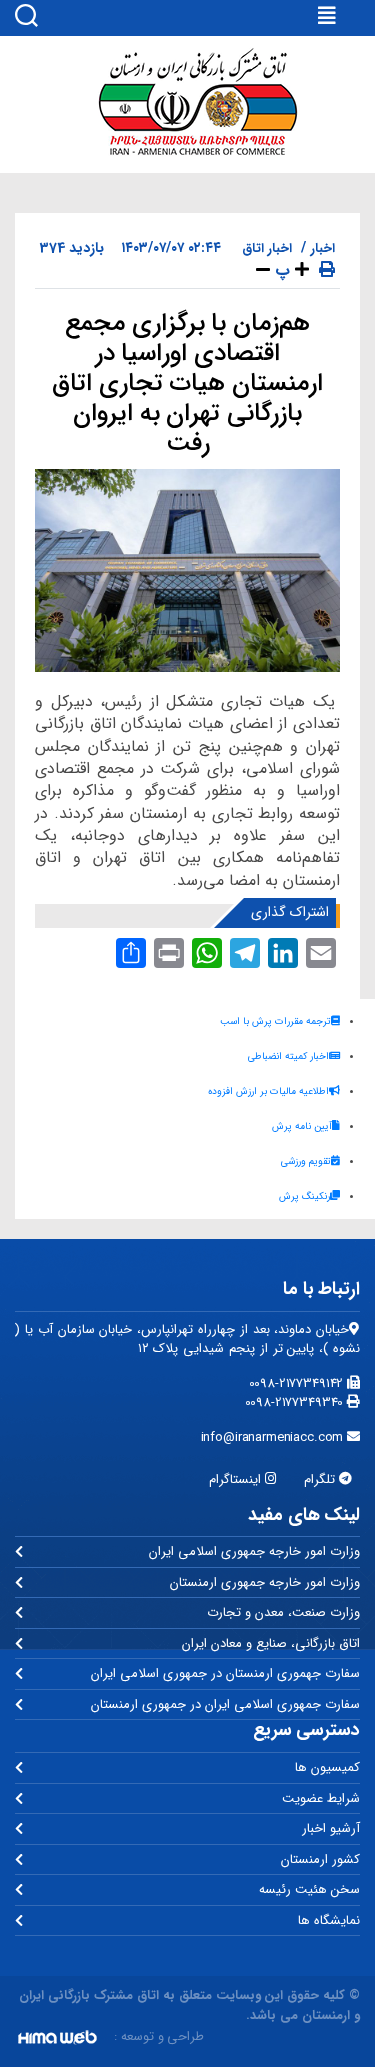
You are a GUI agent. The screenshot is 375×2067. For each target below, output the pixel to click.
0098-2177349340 (296, 1402)
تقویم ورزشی (306, 1161)
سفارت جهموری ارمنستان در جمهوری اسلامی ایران (225, 1673)
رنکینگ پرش (304, 1196)
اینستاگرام (237, 1479)
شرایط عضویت (321, 1798)
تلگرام (321, 1479)
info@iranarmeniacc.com (274, 1437)
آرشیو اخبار (331, 1828)
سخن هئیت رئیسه (309, 1889)
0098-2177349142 (298, 1383)
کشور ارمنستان (320, 1859)
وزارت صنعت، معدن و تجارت (283, 1612)
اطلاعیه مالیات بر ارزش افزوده (268, 1091)
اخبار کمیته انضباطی (288, 1056)
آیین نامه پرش (302, 1126)
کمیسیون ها (327, 1767)
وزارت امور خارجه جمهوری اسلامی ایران (254, 1551)
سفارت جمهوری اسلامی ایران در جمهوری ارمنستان (225, 1704)
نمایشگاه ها (329, 1920)
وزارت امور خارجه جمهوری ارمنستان (265, 1582)
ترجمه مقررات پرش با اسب (275, 1021)
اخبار (323, 248)
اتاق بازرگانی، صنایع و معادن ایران (271, 1643)
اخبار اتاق (267, 248)
